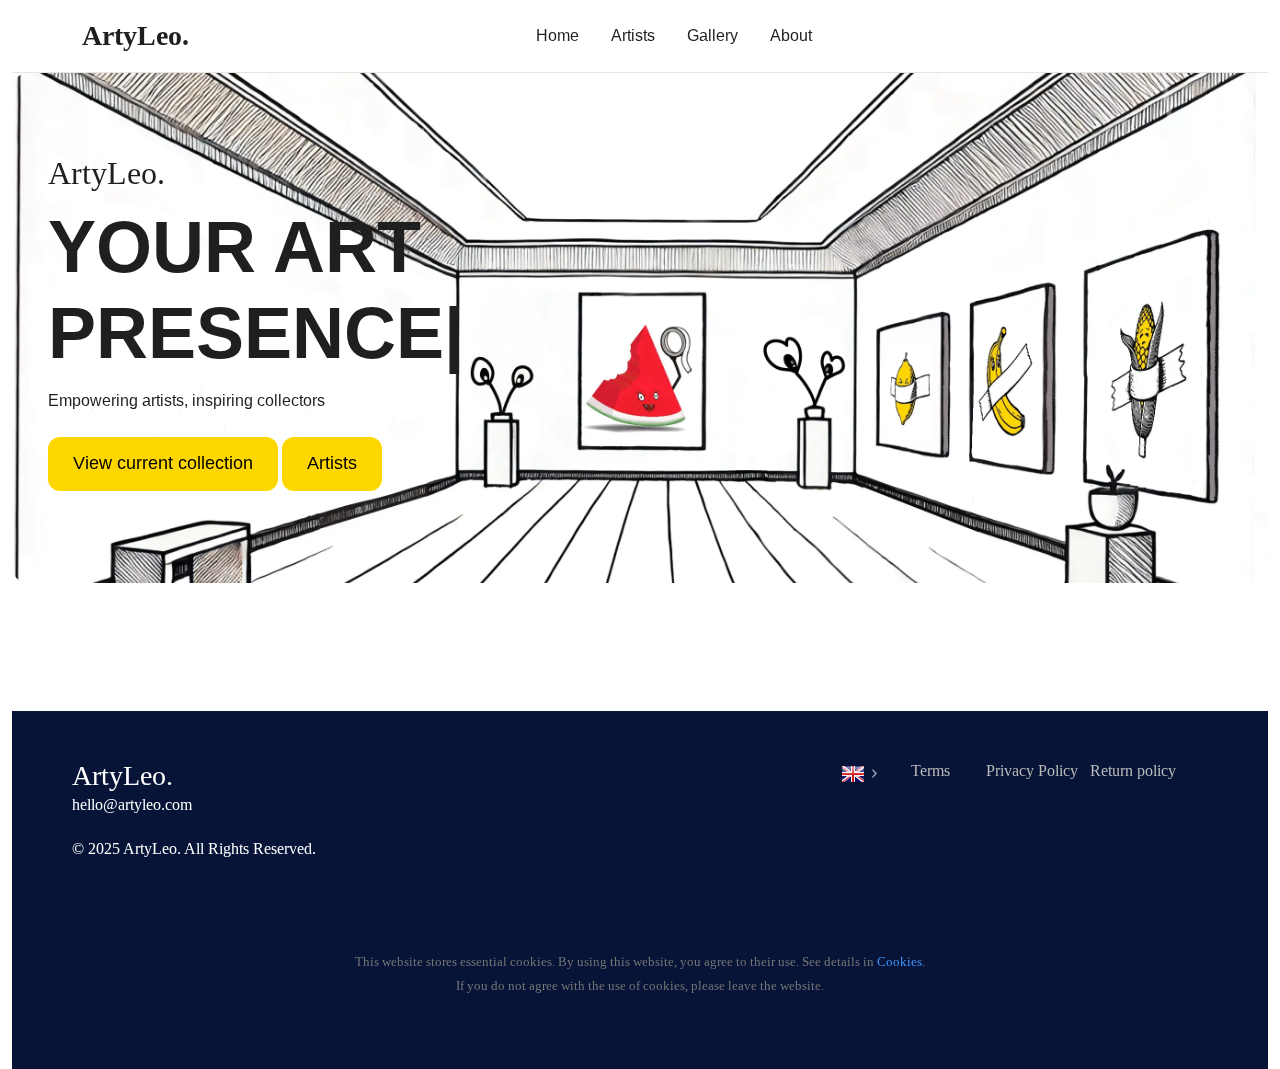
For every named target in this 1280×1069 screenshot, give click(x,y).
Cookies (899, 962)
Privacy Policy (1032, 770)
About (791, 35)
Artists (633, 35)
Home (557, 35)
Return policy (1133, 770)
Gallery (712, 35)
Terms (930, 770)
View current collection (163, 463)
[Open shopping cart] (1149, 40)
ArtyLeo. (135, 35)
